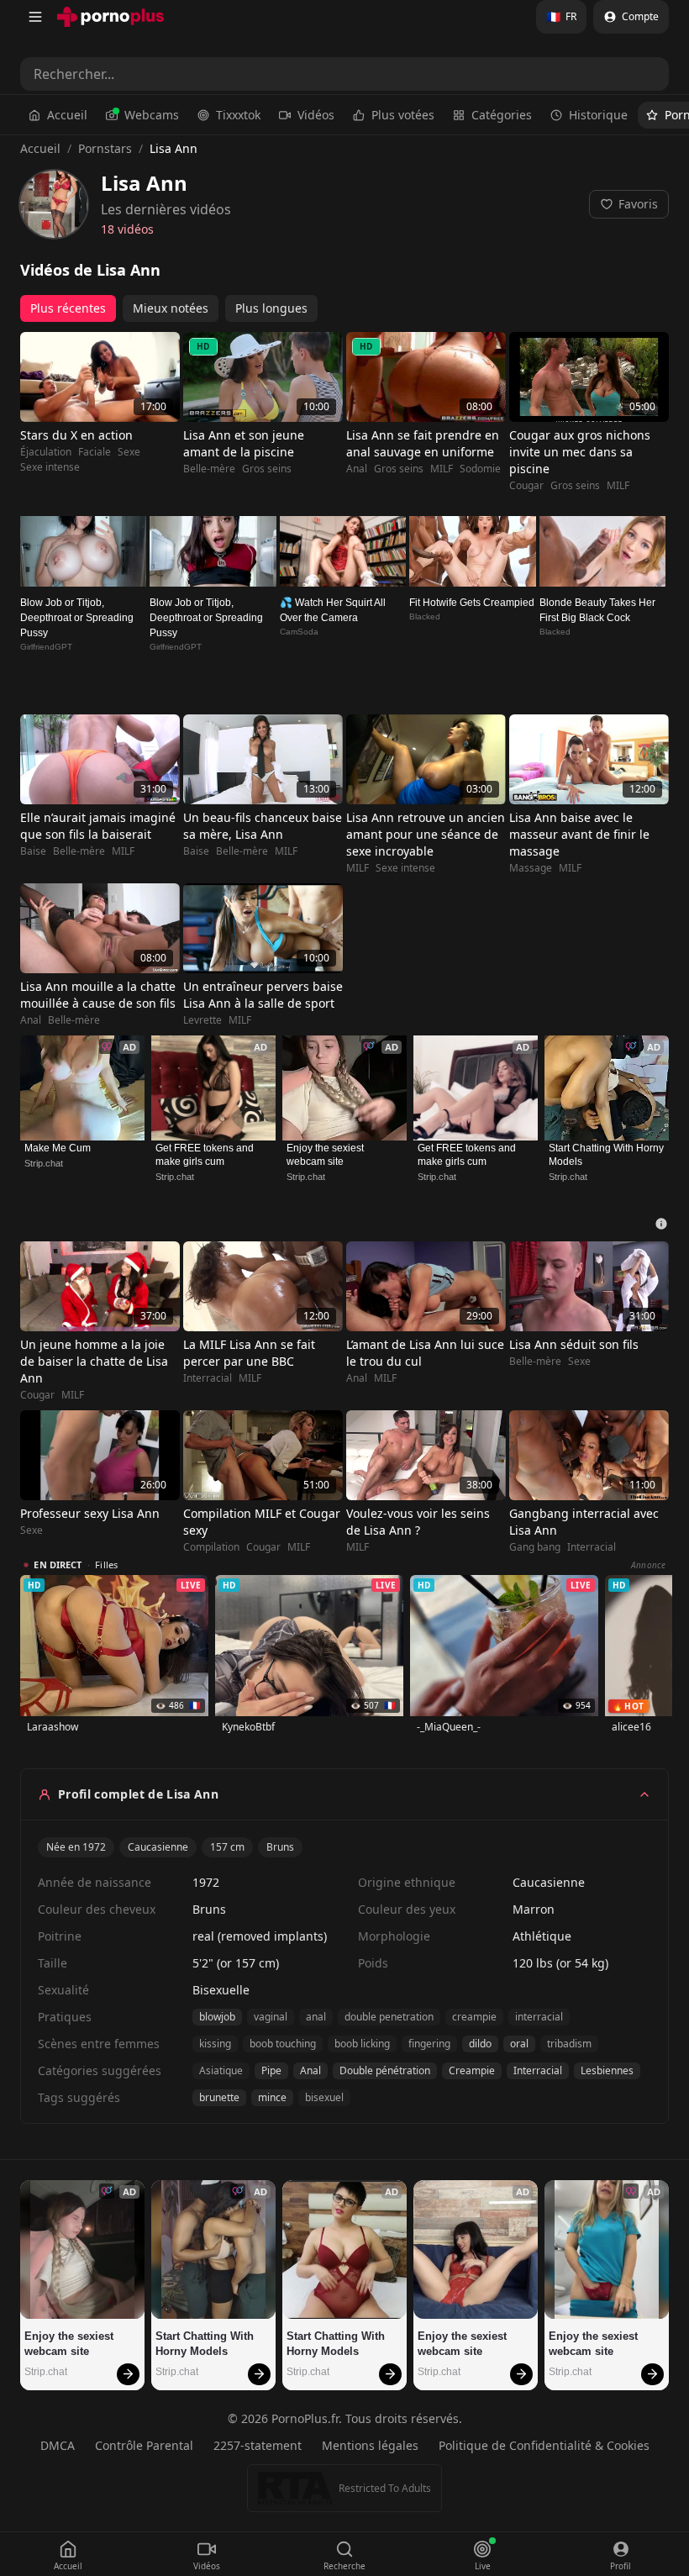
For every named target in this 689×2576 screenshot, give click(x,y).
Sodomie (480, 469)
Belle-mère (209, 469)
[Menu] (35, 17)
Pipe (271, 2070)
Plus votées (403, 115)
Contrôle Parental (144, 2445)
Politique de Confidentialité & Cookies (544, 2445)
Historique (598, 115)
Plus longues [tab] (271, 308)
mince (272, 2097)
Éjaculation (46, 452)
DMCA (58, 2445)
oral (519, 2044)
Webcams (152, 115)
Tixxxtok (238, 115)
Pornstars (105, 148)
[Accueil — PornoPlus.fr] (110, 17)
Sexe (129, 452)
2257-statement (258, 2445)
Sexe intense (50, 467)
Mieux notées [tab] (171, 308)
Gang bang (535, 1547)
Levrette (202, 1020)
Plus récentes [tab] (68, 308)
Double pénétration (385, 2070)
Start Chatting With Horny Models (607, 1155)
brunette (219, 2097)
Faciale (95, 452)
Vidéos (316, 115)
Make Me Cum (58, 1148)
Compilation (211, 1547)
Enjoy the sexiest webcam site (326, 1155)
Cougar (526, 486)
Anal (357, 469)
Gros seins (267, 469)
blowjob (217, 2017)
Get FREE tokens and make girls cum (206, 1155)
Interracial (208, 1378)
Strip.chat (44, 1163)
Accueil (67, 115)
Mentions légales (370, 2445)
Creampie (472, 2070)
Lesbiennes (607, 2070)
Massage (531, 868)
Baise (33, 851)
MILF (442, 469)
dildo (480, 2044)
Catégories (502, 115)
